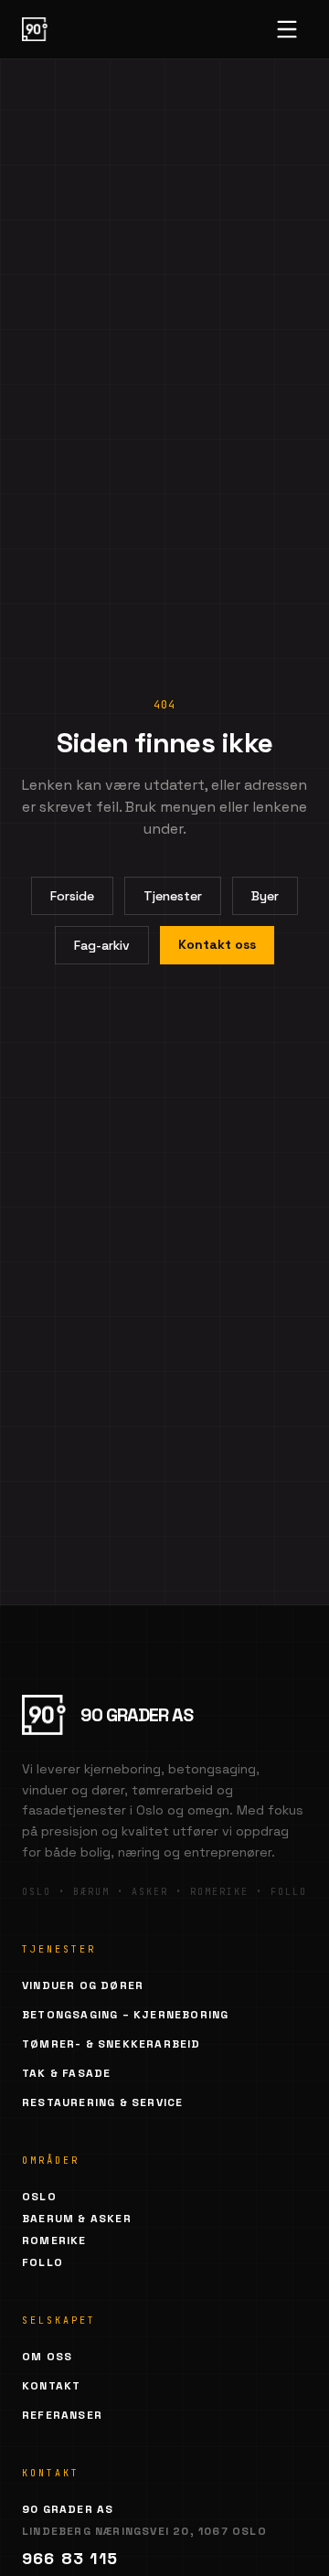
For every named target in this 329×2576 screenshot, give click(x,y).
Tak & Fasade (66, 2073)
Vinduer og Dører (83, 1985)
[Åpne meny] (287, 29)
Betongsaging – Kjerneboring (125, 2015)
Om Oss (47, 2357)
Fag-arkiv (102, 945)
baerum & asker (77, 2219)
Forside (72, 896)
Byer (265, 896)
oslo (39, 2197)
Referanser (62, 2415)
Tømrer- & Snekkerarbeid (111, 2044)
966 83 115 (70, 2558)
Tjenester (173, 896)
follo (42, 2262)
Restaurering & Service (102, 2102)
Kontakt (51, 2386)
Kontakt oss (217, 944)
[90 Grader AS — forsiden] (35, 29)
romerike (54, 2241)
